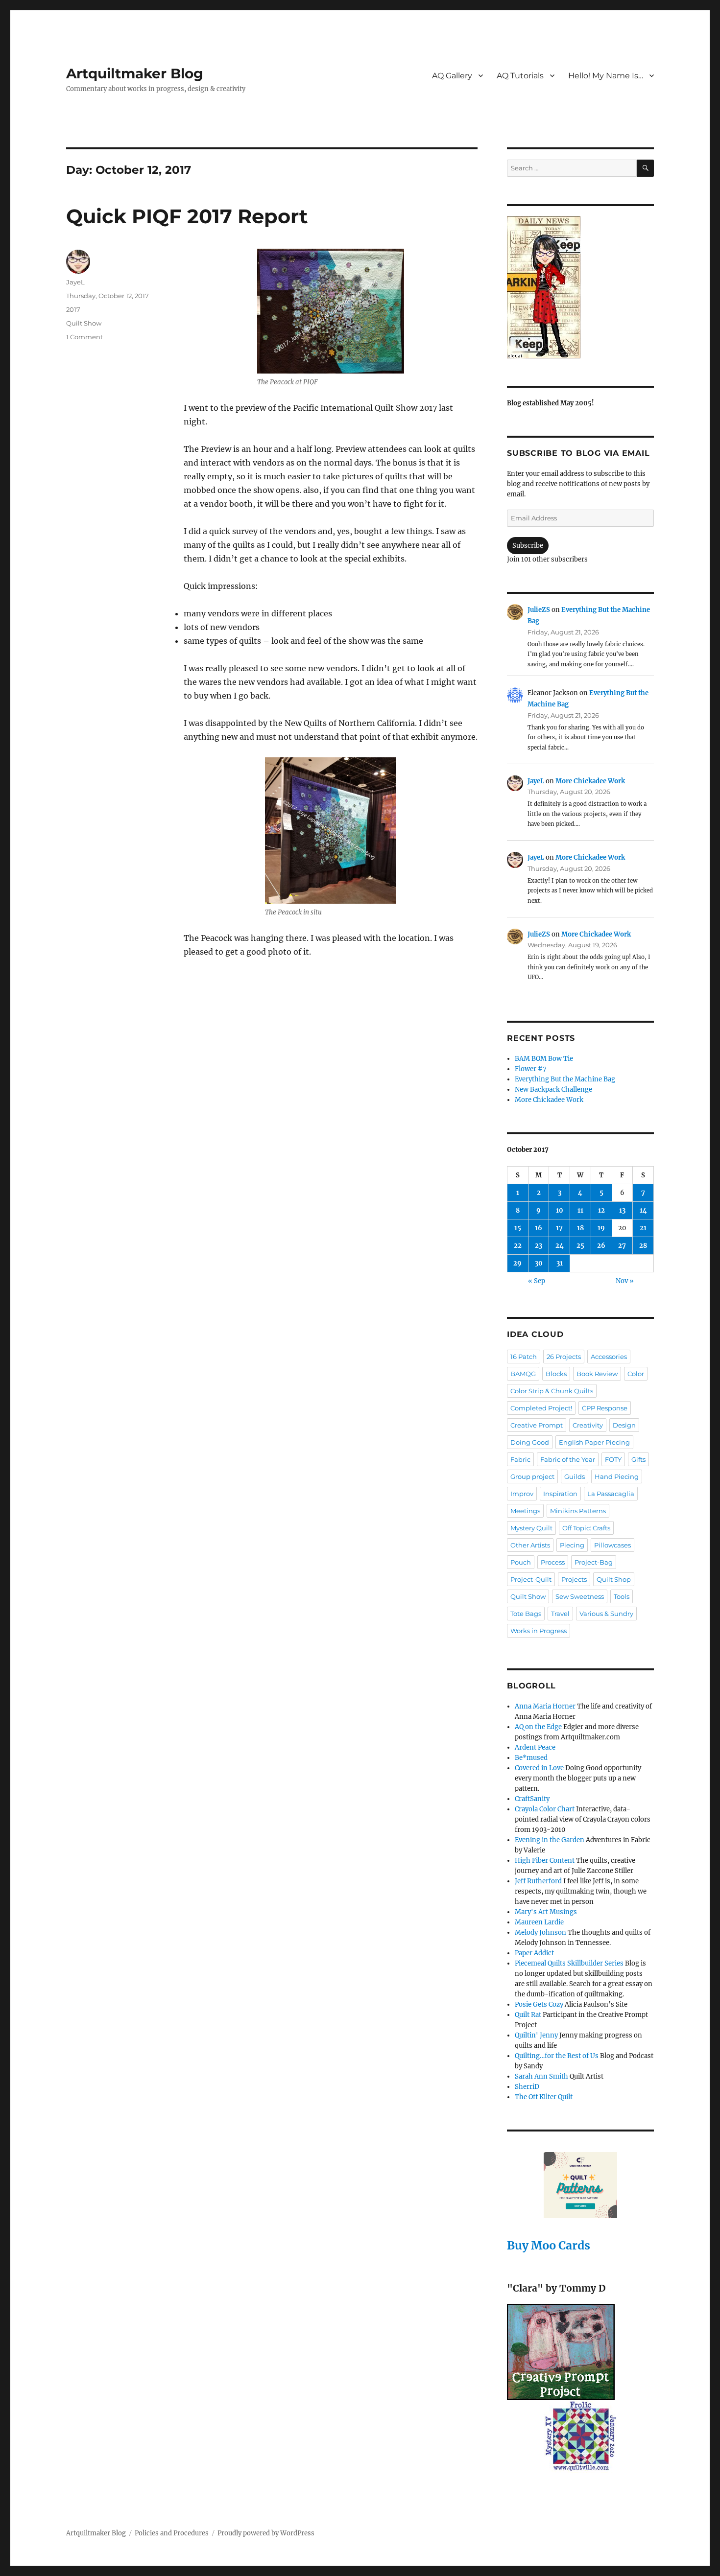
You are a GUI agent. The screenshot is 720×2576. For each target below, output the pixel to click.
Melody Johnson (540, 1932)
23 (539, 1246)
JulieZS (539, 610)
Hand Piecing (617, 1476)
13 (622, 1210)
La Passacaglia (611, 1494)
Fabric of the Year (568, 1459)
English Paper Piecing (594, 1442)
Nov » (625, 1281)
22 (518, 1246)
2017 (73, 309)
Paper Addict (534, 1953)
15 (518, 1228)
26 (601, 1246)
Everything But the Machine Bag (565, 1079)
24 (560, 1246)
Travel (560, 1614)
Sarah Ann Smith (541, 2076)
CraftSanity (532, 1799)
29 (517, 1263)
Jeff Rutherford (538, 1881)
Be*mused (531, 1758)
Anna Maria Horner (545, 1706)
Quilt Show (84, 323)
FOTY (613, 1459)
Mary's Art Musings (546, 1912)
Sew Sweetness (580, 1596)
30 (539, 1263)
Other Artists (530, 1545)
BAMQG (523, 1374)
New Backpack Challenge (553, 1089)
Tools (622, 1596)
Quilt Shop (614, 1579)
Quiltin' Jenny (536, 2035)
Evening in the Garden (550, 1840)
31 (560, 1263)
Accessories (609, 1357)
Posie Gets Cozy (539, 2004)
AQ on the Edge (538, 1727)
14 (643, 1210)
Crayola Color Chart (545, 1809)
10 (560, 1210)
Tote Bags (526, 1614)
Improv (522, 1494)
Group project (532, 1476)
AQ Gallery (452, 76)
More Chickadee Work (590, 781)
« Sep (537, 1281)
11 (580, 1210)
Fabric (520, 1459)
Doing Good (530, 1442)
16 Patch (524, 1357)
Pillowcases (612, 1545)
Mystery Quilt (531, 1528)
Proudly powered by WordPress (266, 2533)
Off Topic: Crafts (586, 1528)
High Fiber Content (545, 1861)
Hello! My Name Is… (606, 76)
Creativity (588, 1425)
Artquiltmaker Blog (135, 73)
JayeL (75, 282)
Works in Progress (539, 1631)
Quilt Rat (528, 2015)
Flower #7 (531, 1069)
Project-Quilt (531, 1579)
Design (624, 1425)
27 (622, 1246)
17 (559, 1228)
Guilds (575, 1476)
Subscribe (528, 546)
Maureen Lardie (539, 1922)
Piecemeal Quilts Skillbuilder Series (569, 1963)
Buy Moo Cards (549, 2245)
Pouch (521, 1562)
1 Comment (84, 337)
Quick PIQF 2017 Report (187, 216)
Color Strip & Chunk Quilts (552, 1391)
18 (580, 1228)
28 (643, 1246)
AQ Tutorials (520, 76)
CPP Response (605, 1408)
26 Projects (564, 1357)
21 (643, 1228)
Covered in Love (539, 1768)
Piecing (572, 1545)
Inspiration (560, 1494)
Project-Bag (594, 1562)
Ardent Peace (535, 1747)
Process (553, 1562)
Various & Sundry (606, 1614)
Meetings (525, 1511)
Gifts (638, 1459)
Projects (574, 1579)
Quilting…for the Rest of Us (557, 2056)
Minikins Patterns (578, 1511)
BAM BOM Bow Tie (544, 1059)
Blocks (556, 1374)
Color (636, 1374)
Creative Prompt (537, 1425)
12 (601, 1210)
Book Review (597, 1374)
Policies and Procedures (172, 2533)
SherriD (527, 2087)
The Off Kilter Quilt (544, 2097)
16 (539, 1228)
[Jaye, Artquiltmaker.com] (580, 287)
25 (580, 1246)
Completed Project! (541, 1408)
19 (601, 1228)
